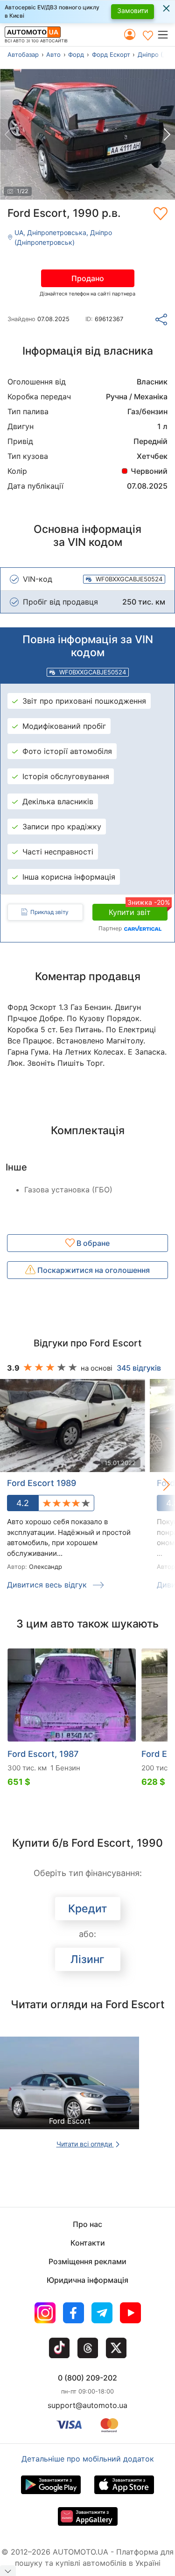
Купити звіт (138, 910)
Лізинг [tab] (87, 1959)
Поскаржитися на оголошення (93, 1270)
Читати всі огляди (85, 2144)
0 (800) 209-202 (87, 2378)
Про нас (87, 2224)
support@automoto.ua (87, 2405)
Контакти (88, 2243)
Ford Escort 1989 (42, 1483)
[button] (166, 34)
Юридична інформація (87, 2280)
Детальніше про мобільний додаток (88, 2459)
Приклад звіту (49, 912)
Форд (76, 54)
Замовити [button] (133, 10)
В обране (92, 1243)
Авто (53, 54)
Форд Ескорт (111, 54)
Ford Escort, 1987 (43, 1754)
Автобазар (23, 54)
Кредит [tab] (87, 1909)
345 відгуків (139, 1368)
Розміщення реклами (87, 2261)
